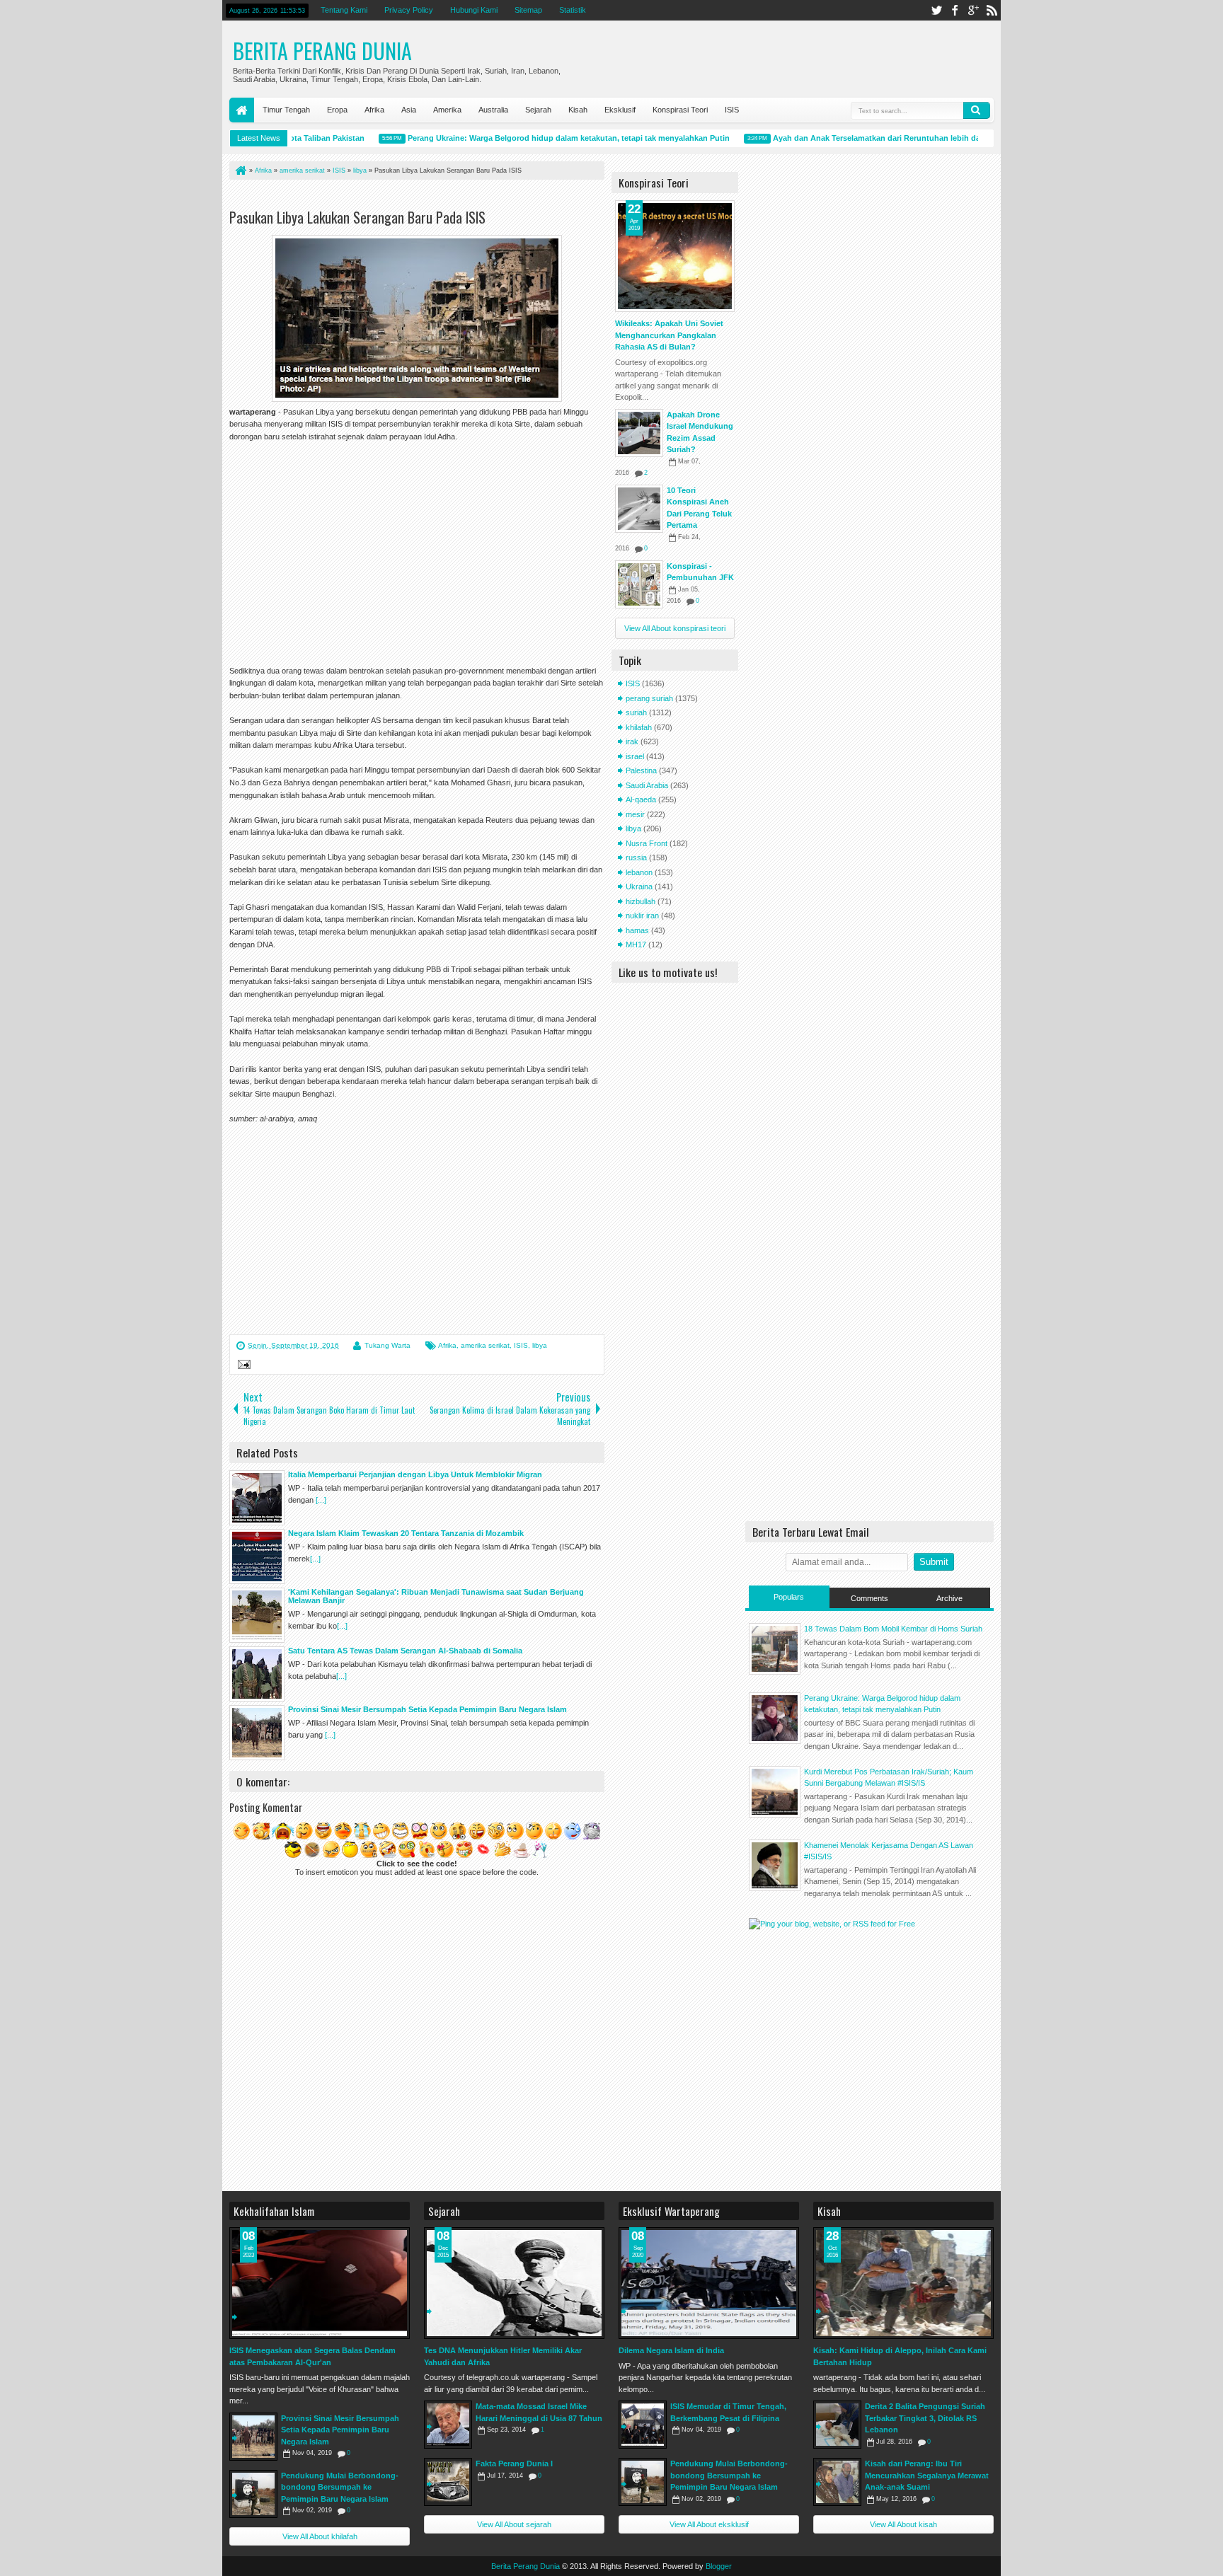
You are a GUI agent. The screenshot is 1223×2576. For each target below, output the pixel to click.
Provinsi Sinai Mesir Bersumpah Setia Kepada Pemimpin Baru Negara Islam (340, 2430)
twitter (936, 10)
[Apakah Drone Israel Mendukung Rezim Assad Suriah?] (639, 433)
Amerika (447, 110)
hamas (637, 930)
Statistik (573, 10)
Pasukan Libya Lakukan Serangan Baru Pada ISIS (357, 217)
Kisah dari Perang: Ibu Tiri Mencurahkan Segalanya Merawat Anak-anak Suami (927, 2475)
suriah (636, 712)
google (973, 10)
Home (242, 110)
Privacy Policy (409, 10)
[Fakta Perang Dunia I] (448, 2482)
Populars (789, 1597)
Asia (409, 110)
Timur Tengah (286, 110)
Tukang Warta (387, 1345)
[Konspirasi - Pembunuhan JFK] (639, 584)
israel (635, 756)
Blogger (719, 2566)
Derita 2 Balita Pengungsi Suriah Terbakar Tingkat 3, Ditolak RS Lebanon (925, 2418)
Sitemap (528, 10)
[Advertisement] (395, 197)
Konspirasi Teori (680, 110)
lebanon (639, 872)
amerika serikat (485, 1345)
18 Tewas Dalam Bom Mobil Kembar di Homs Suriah (893, 1629)
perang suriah (649, 698)
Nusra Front (647, 843)
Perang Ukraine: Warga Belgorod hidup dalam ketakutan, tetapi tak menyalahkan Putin (537, 138)
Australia (493, 110)
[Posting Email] (242, 1366)
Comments (869, 1598)
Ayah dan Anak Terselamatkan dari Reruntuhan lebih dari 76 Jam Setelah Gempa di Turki (906, 138)
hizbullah (641, 901)
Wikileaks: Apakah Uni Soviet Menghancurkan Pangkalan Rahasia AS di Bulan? (669, 335)
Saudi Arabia (647, 785)
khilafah (639, 727)
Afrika (374, 110)
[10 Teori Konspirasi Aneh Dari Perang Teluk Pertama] (639, 509)
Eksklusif (620, 110)
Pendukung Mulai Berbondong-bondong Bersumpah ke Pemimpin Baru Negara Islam (340, 2487)
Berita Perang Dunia (322, 51)
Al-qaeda (641, 799)
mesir (635, 814)
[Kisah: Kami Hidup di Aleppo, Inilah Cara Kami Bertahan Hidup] (903, 2283)
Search (977, 110)
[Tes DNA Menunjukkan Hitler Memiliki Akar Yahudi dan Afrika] (514, 2283)
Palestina (641, 770)
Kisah (578, 110)
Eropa (337, 110)
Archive (949, 1598)
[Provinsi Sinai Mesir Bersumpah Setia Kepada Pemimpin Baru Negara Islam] (253, 2437)
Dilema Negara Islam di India (671, 2350)
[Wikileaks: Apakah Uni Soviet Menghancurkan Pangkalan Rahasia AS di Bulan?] (675, 256)
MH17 (636, 945)
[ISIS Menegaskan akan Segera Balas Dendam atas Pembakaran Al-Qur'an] (320, 2283)
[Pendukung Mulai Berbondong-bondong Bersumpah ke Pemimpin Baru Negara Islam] (253, 2494)
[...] (321, 1500)
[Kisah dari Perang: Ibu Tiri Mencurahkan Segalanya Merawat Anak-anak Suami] (837, 2482)
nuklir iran (642, 916)
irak (632, 741)
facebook (955, 10)
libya (540, 1345)
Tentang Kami (344, 10)
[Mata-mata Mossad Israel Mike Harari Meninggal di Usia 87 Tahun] (448, 2425)
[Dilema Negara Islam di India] (709, 2283)
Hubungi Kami (474, 10)
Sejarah (538, 110)
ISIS (732, 110)
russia (636, 857)
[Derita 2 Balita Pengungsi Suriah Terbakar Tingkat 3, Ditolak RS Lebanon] (837, 2425)
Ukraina (639, 886)
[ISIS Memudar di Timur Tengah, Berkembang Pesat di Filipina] (643, 2425)
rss (992, 10)
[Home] (240, 171)
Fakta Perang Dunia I (514, 2464)
